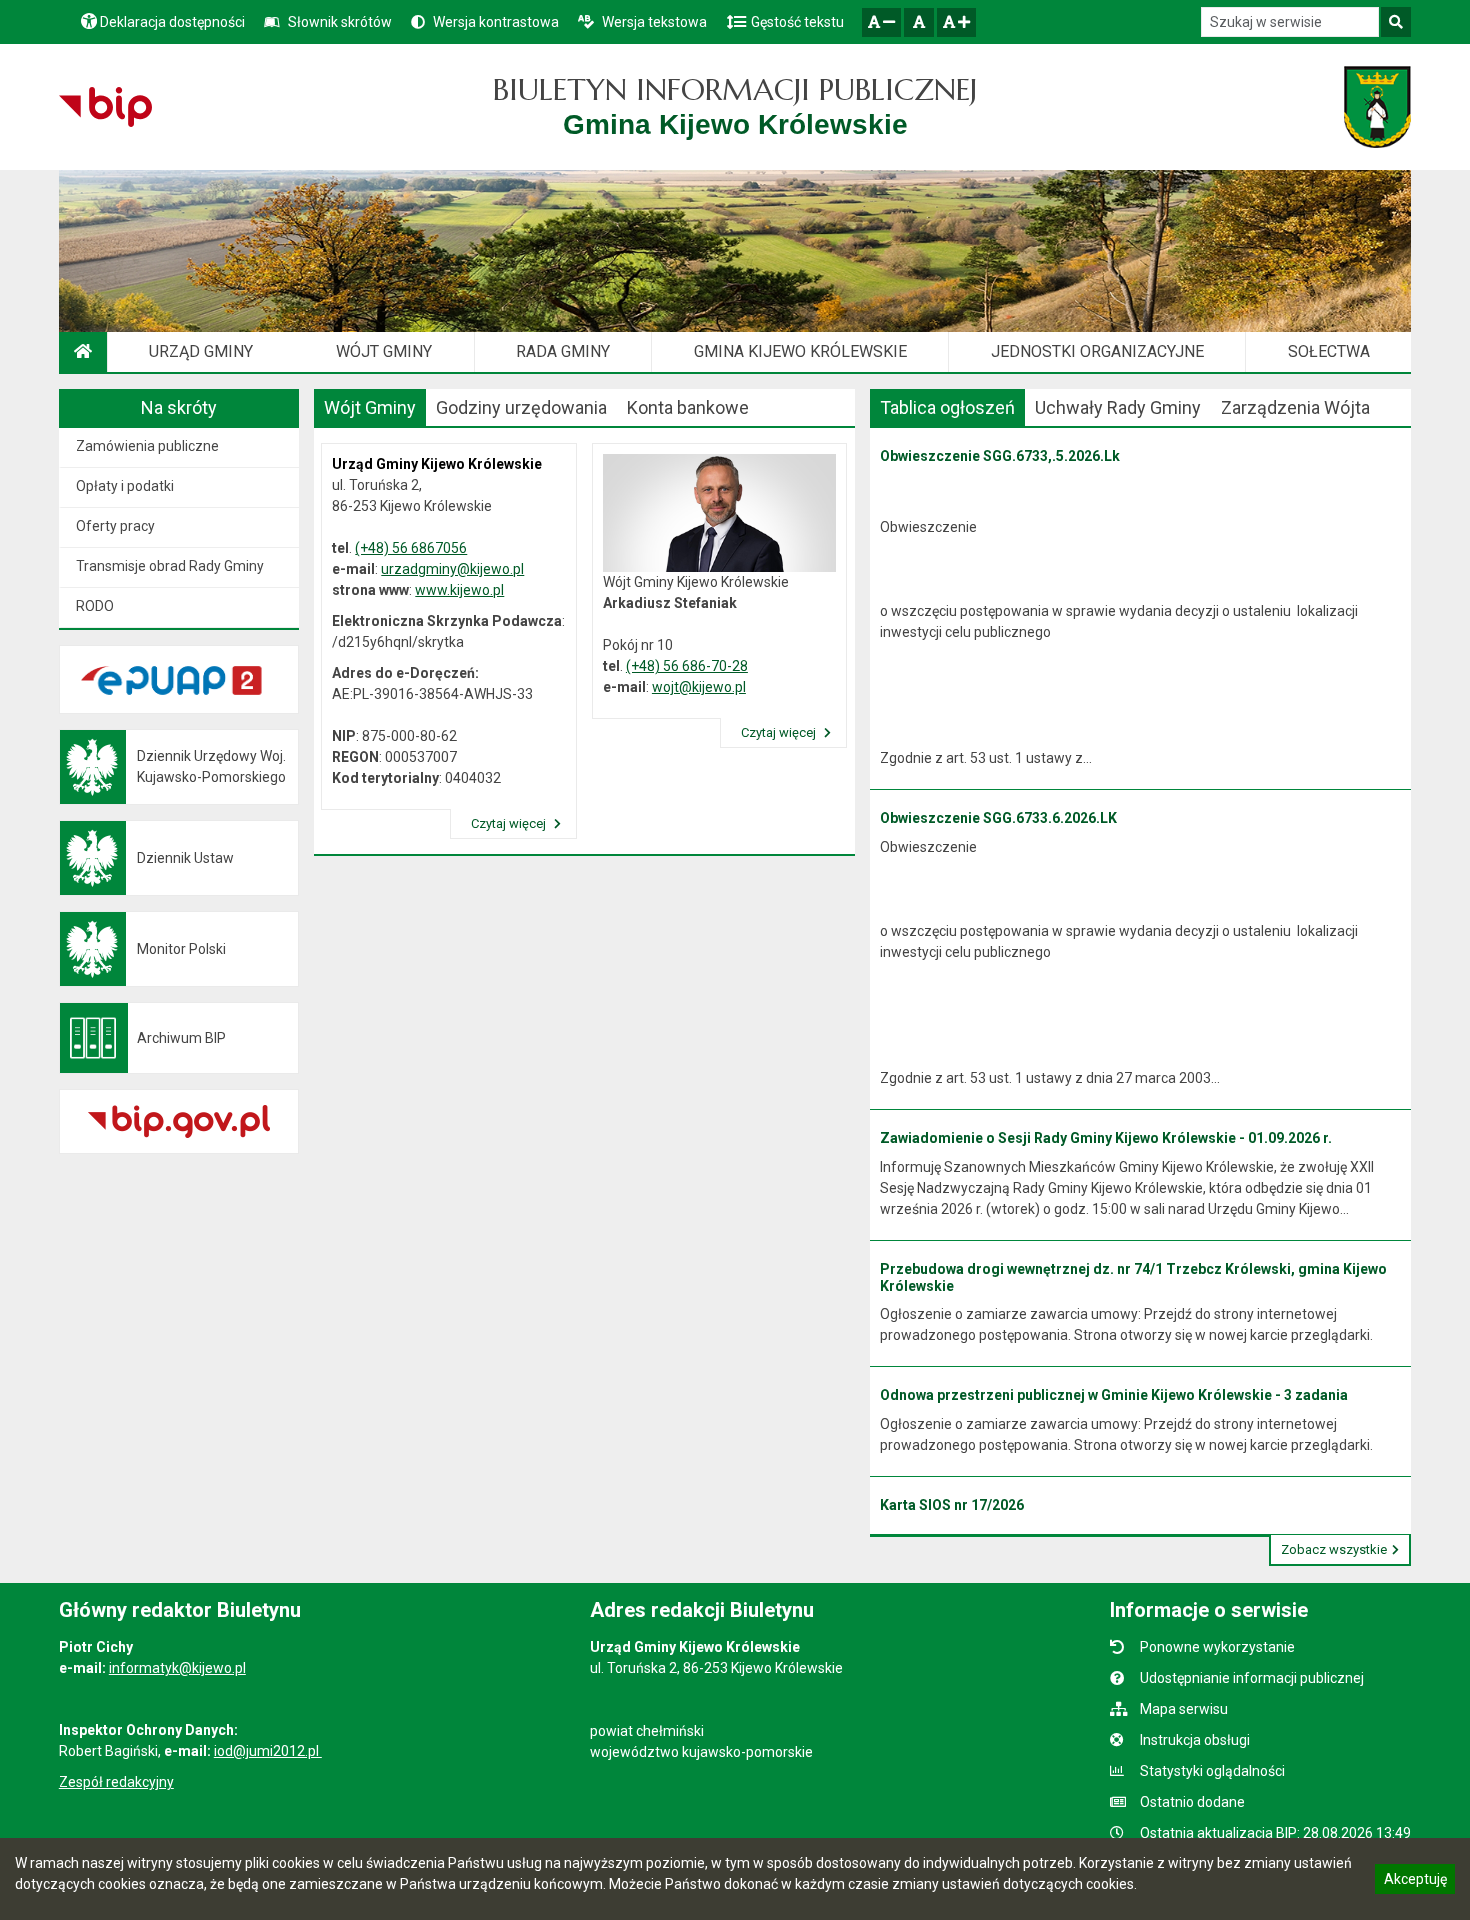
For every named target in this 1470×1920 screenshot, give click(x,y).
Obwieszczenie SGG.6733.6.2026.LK (998, 818)
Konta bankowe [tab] (688, 407)
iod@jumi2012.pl (268, 1751)
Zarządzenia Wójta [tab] (1295, 407)
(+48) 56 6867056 (411, 548)
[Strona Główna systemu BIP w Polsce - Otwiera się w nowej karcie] (105, 107)
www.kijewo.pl (459, 590)
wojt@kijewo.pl (699, 687)
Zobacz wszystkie (1334, 1549)
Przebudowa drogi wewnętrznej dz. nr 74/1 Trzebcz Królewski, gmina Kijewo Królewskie (1133, 1277)
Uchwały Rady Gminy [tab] (1118, 407)
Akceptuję (1415, 1882)
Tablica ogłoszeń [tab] (947, 407)
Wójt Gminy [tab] (370, 407)
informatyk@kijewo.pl (177, 1668)
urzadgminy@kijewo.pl (452, 569)
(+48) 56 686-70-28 (687, 666)
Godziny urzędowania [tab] (521, 407)
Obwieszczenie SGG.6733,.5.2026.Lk (1000, 456)
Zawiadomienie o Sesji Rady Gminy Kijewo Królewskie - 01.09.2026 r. (1106, 1138)
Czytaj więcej (510, 823)
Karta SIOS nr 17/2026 (952, 1505)
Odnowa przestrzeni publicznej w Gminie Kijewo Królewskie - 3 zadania (1114, 1395)
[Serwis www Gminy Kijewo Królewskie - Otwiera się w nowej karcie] (1377, 107)
